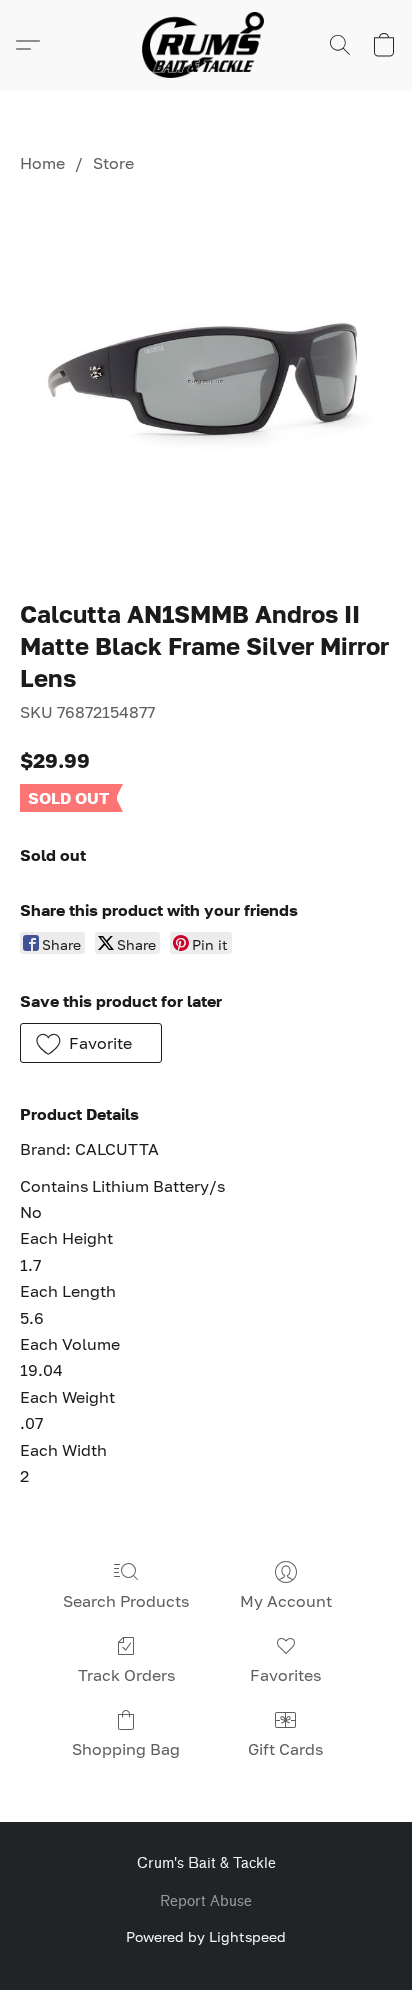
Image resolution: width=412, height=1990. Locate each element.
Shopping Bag (126, 1749)
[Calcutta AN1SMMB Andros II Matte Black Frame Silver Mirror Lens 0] (206, 382)
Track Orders (126, 1675)
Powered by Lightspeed (206, 1936)
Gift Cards (285, 1749)
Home (42, 163)
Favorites (285, 1675)
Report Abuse (206, 1901)
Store (113, 163)
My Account (286, 1601)
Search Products (126, 1601)
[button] (206, 45)
